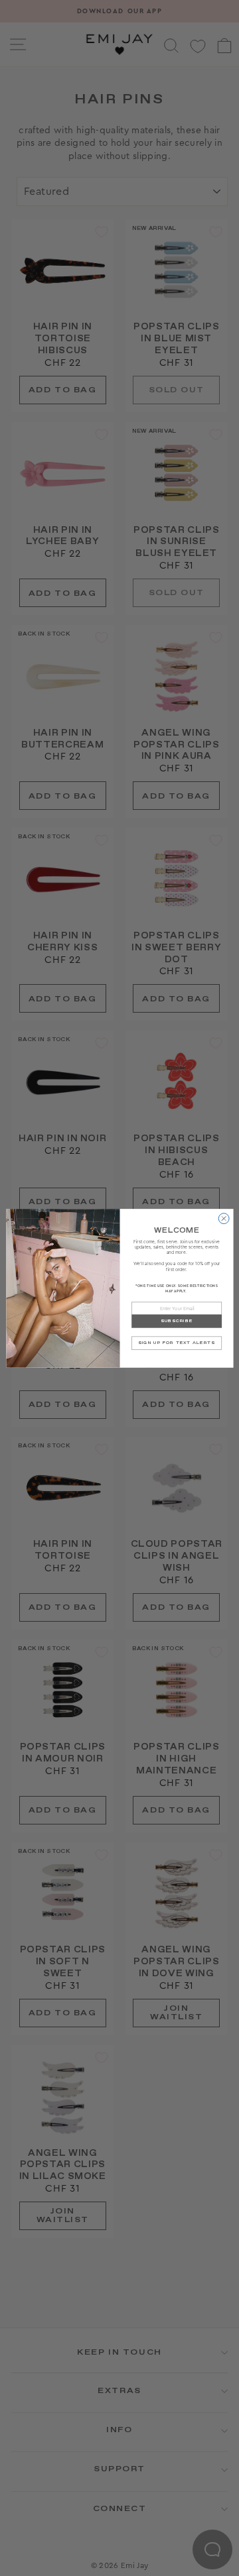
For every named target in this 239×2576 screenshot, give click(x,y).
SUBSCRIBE (176, 1321)
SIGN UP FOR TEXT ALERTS (177, 1343)
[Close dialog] (224, 1218)
